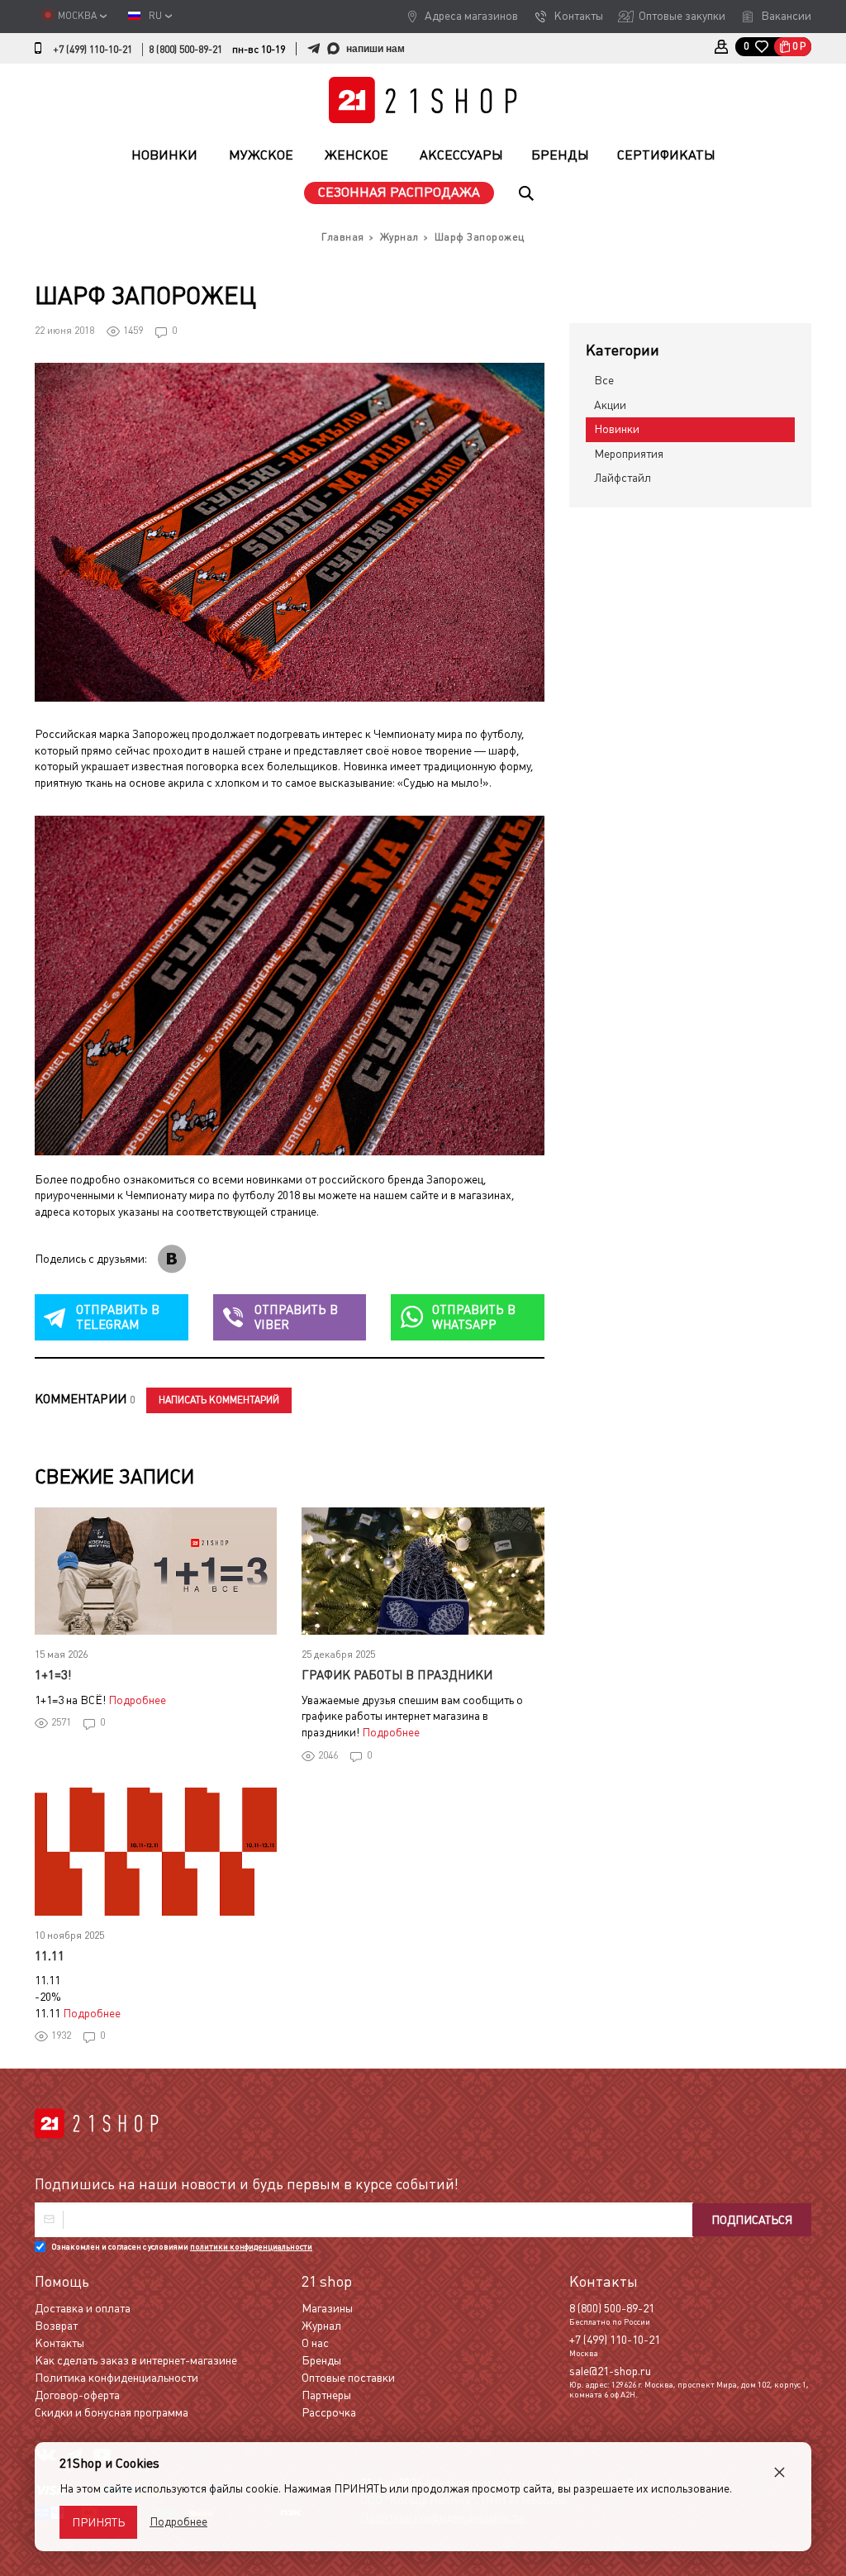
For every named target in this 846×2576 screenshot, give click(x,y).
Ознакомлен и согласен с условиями (182, 2247)
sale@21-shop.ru (610, 2371)
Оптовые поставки (348, 2378)
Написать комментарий (219, 1400)
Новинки (164, 155)
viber (296, 1317)
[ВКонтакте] (172, 1259)
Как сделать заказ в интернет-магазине (136, 2360)
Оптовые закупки (682, 16)
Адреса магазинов (471, 16)
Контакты (578, 16)
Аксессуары (461, 155)
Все (604, 380)
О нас (315, 2343)
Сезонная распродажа (399, 192)
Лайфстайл (623, 478)
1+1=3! (53, 1675)
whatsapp (474, 1317)
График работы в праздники (397, 1675)
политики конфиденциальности (251, 2247)
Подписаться (752, 2220)
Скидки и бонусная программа (112, 2412)
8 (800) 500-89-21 (185, 50)
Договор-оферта (77, 2395)
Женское (356, 155)
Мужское (261, 155)
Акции (610, 405)
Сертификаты (666, 155)
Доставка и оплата (83, 2308)
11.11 (50, 1956)
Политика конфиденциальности (116, 2378)
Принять (98, 2522)
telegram (118, 1317)
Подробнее (137, 1700)
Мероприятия (629, 454)
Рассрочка (329, 2412)
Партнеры (326, 2395)
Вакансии (786, 16)
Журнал (321, 2326)
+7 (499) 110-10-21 (93, 50)
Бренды (560, 155)
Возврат (56, 2326)
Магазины (327, 2308)
